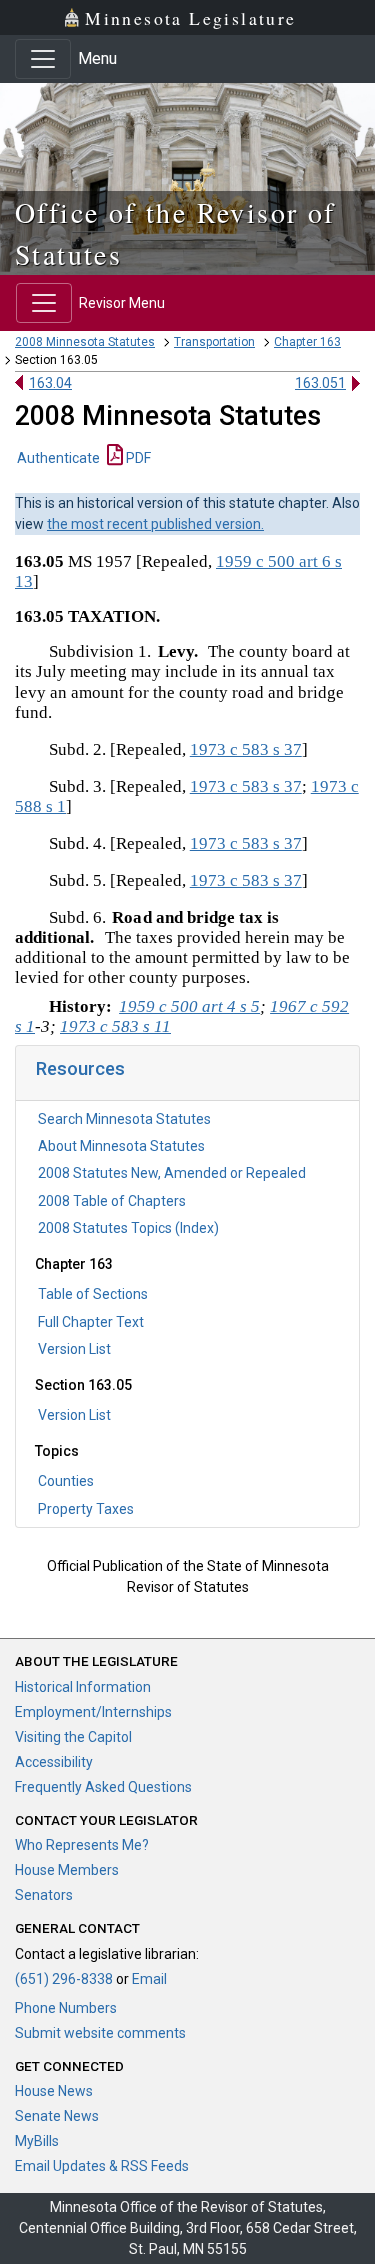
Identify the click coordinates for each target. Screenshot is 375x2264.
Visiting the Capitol (73, 1737)
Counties (66, 1481)
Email (149, 1979)
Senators (44, 1895)
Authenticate (58, 458)
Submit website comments (100, 2033)
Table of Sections (93, 1294)
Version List (74, 1349)
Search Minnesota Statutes (124, 1119)
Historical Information (83, 1687)
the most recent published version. (155, 524)
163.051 (320, 383)
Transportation (214, 342)
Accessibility (54, 1762)
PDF (137, 458)
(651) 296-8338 (64, 1979)
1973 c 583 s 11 (115, 1026)
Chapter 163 (307, 342)
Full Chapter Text (91, 1322)
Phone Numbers (66, 2008)
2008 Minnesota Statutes (85, 342)
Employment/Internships (93, 1712)
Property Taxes (86, 1509)
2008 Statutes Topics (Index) (128, 1228)
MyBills (37, 2141)
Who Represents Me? (82, 1845)
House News (54, 2091)
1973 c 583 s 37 (246, 749)
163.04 (50, 383)
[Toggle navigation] (43, 59)
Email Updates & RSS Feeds (102, 2166)
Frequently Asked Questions (103, 1787)
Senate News (57, 2116)
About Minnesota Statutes (121, 1146)
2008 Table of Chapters (112, 1201)
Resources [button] (80, 1068)
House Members (67, 1870)
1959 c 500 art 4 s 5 (189, 1006)
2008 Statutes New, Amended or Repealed (172, 1173)
